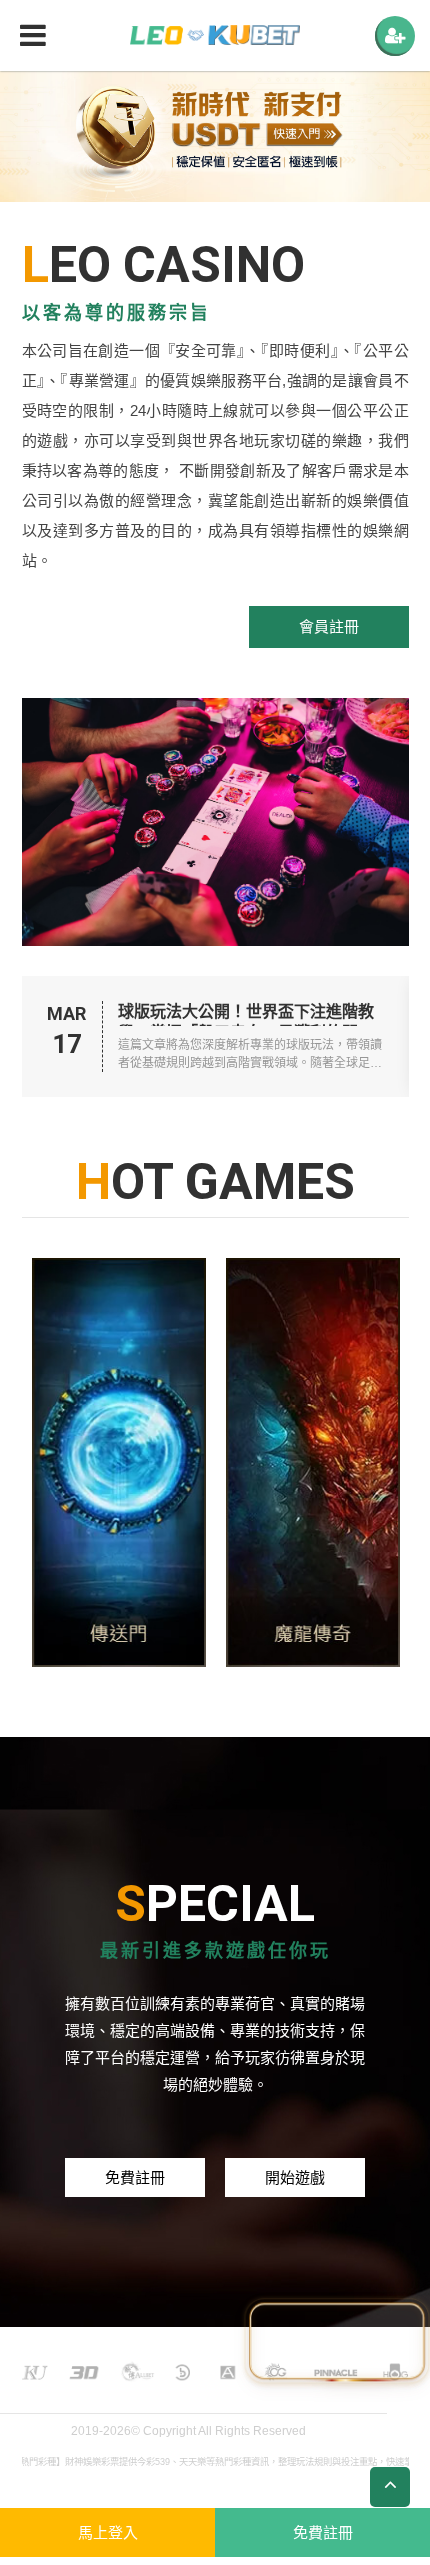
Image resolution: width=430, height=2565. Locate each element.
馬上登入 (108, 2532)
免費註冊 (135, 2177)
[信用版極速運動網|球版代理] (215, 35)
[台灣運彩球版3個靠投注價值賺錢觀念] (291, 1462)
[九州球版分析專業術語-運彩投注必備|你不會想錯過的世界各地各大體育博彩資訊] (97, 1462)
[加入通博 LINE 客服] (337, 2344)
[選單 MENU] (395, 36)
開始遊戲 (295, 2177)
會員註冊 (329, 626)
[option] (215, 136)
